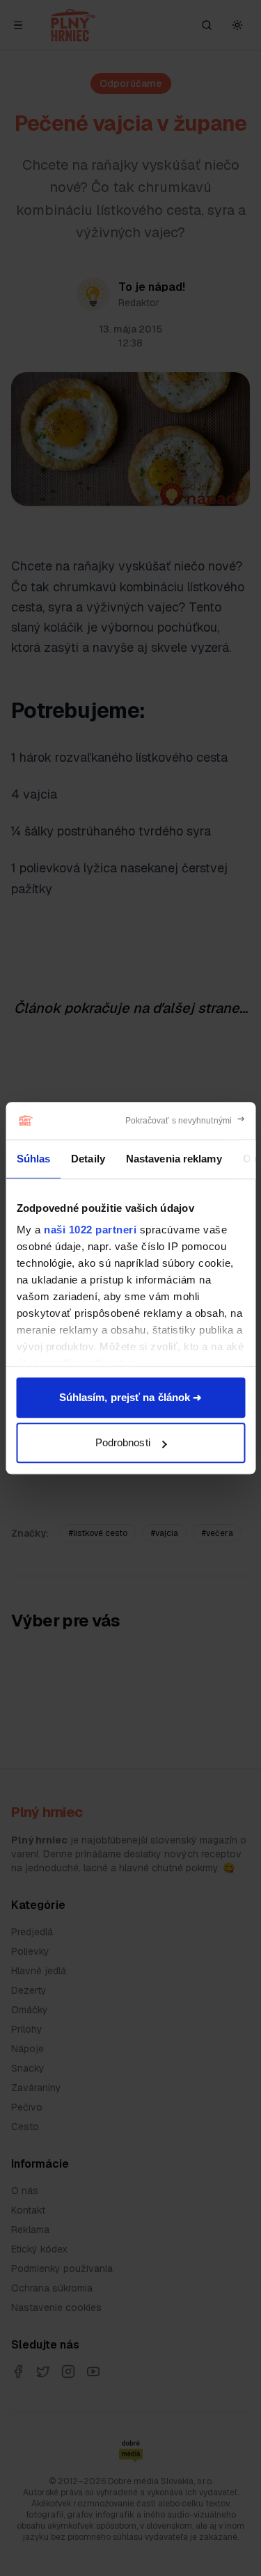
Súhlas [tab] (33, 1159)
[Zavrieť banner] (185, 1121)
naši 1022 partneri (90, 1230)
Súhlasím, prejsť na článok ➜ (131, 1397)
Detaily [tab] (88, 1159)
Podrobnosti (123, 1442)
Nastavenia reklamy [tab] (173, 1159)
